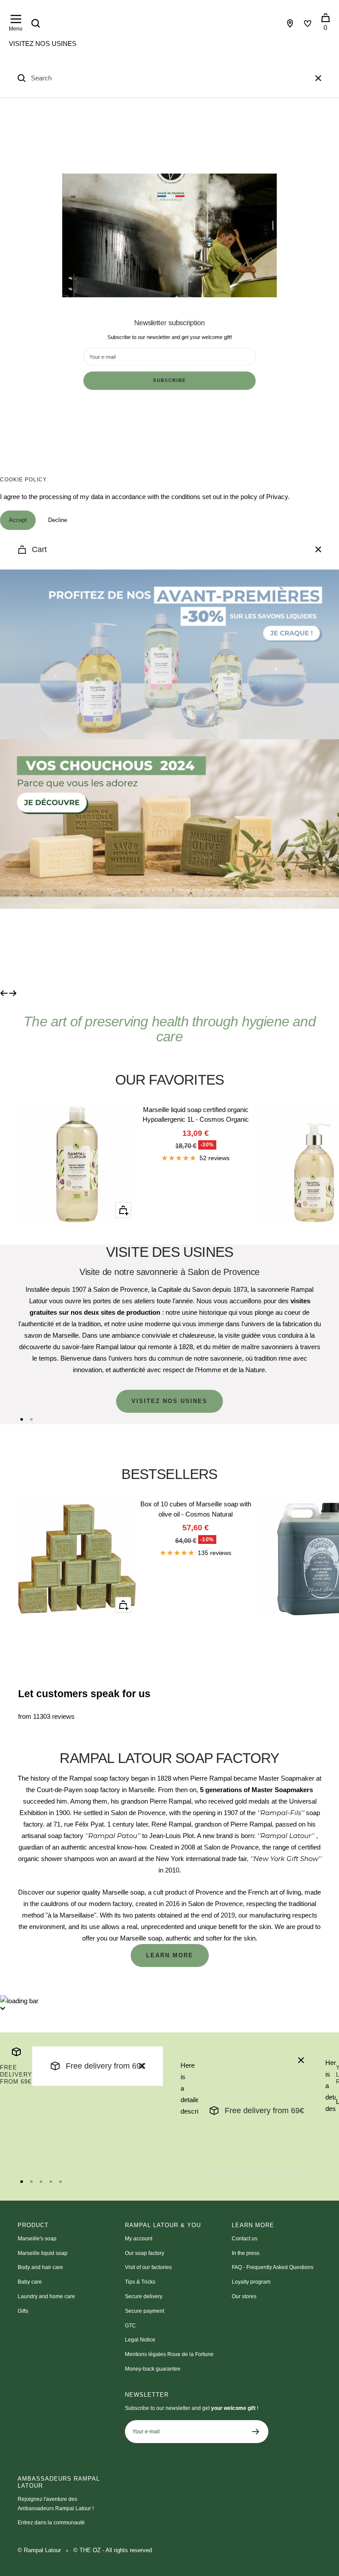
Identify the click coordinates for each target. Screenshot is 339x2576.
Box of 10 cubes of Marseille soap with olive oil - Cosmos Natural (196, 1509)
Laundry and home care (46, 2296)
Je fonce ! (70, 948)
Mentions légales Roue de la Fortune (169, 2354)
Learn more (170, 1955)
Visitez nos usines (43, 44)
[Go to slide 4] (51, 2182)
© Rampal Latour (39, 2550)
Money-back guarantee (153, 2369)
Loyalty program (251, 2282)
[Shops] (290, 23)
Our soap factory (145, 2253)
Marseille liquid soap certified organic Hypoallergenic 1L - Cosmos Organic (196, 1115)
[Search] (36, 23)
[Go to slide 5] (60, 2182)
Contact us (245, 2239)
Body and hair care (40, 2267)
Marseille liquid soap (43, 2253)
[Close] (318, 78)
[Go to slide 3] (41, 2182)
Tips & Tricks (140, 2282)
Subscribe (169, 381)
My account (139, 2239)
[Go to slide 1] (22, 1419)
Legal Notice (140, 2340)
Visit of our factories (148, 2267)
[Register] (256, 2432)
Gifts (23, 2311)
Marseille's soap (37, 2239)
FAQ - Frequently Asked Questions (273, 2267)
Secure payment (145, 2311)
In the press (246, 2253)
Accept (18, 520)
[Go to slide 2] (31, 1419)
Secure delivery (144, 2296)
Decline (58, 520)
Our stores (244, 2296)
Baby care (30, 2282)
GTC (130, 2326)
